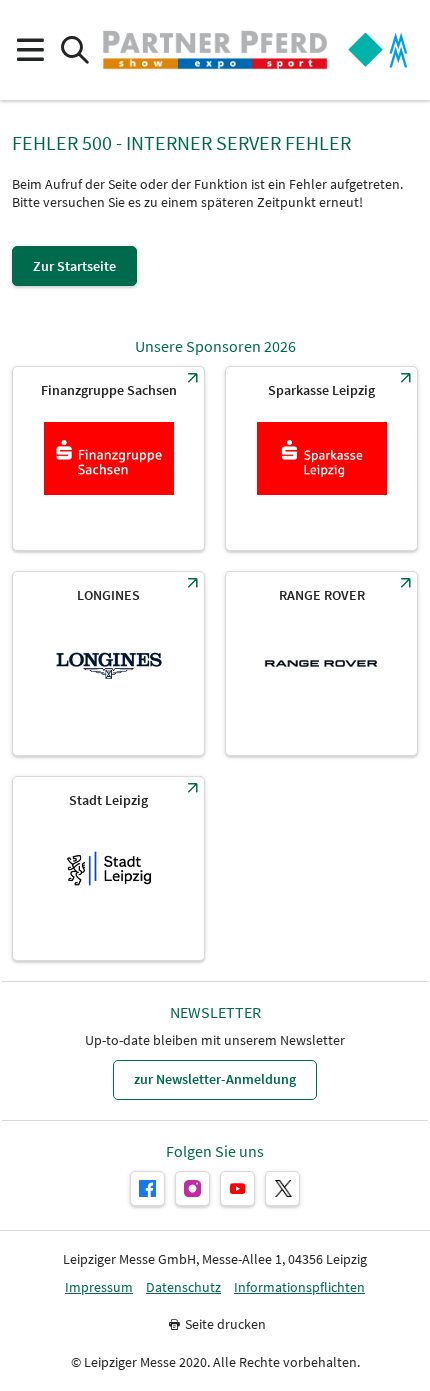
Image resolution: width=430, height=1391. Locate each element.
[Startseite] (215, 50)
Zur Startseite (74, 266)
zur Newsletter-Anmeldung (215, 1079)
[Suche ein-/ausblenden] (74, 50)
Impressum (99, 1287)
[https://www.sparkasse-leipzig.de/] (321, 458)
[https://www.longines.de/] (108, 663)
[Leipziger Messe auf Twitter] (282, 1188)
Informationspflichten (299, 1287)
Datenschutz (183, 1287)
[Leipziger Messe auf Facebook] (147, 1188)
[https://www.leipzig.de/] (108, 868)
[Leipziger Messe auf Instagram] (192, 1188)
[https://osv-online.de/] (108, 458)
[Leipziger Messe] (378, 50)
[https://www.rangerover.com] (321, 663)
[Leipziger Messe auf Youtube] (237, 1188)
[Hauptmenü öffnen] (29, 50)
